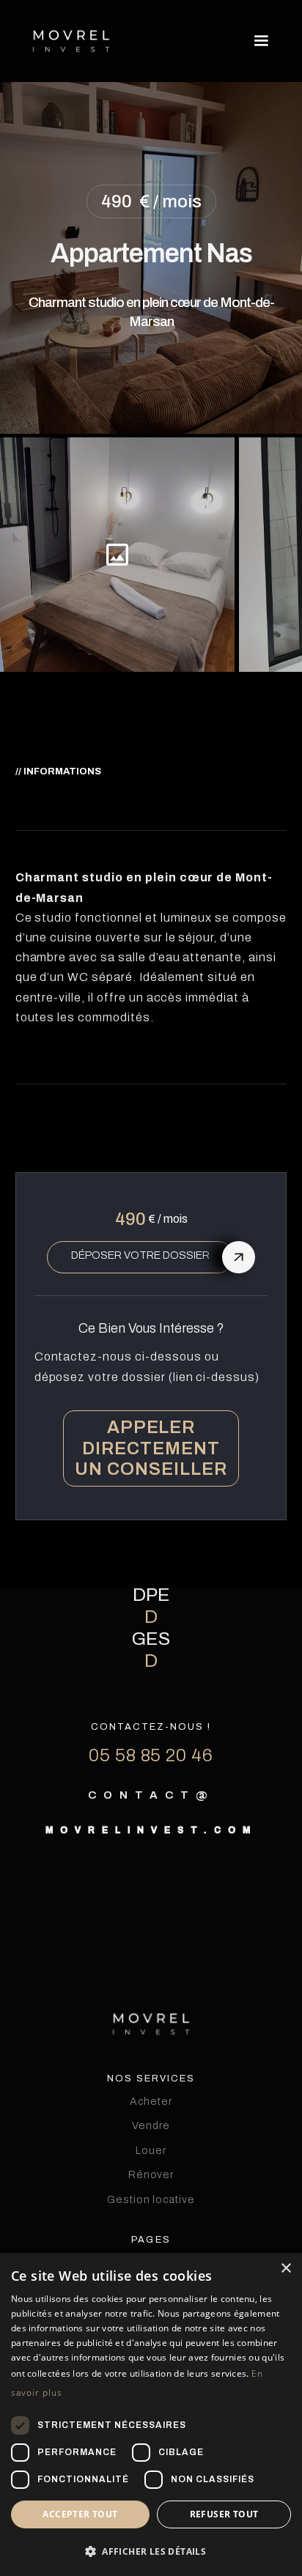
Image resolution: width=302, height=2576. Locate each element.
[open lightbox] (117, 555)
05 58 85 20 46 (151, 1756)
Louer (151, 2150)
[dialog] (151, 2414)
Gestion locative (151, 2199)
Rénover (151, 2175)
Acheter (151, 2101)
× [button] (286, 2269)
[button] (258, 41)
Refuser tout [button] (224, 2514)
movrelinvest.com (151, 1830)
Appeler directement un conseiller (151, 1448)
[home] (71, 41)
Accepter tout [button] (80, 2514)
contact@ (151, 1795)
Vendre (151, 2125)
